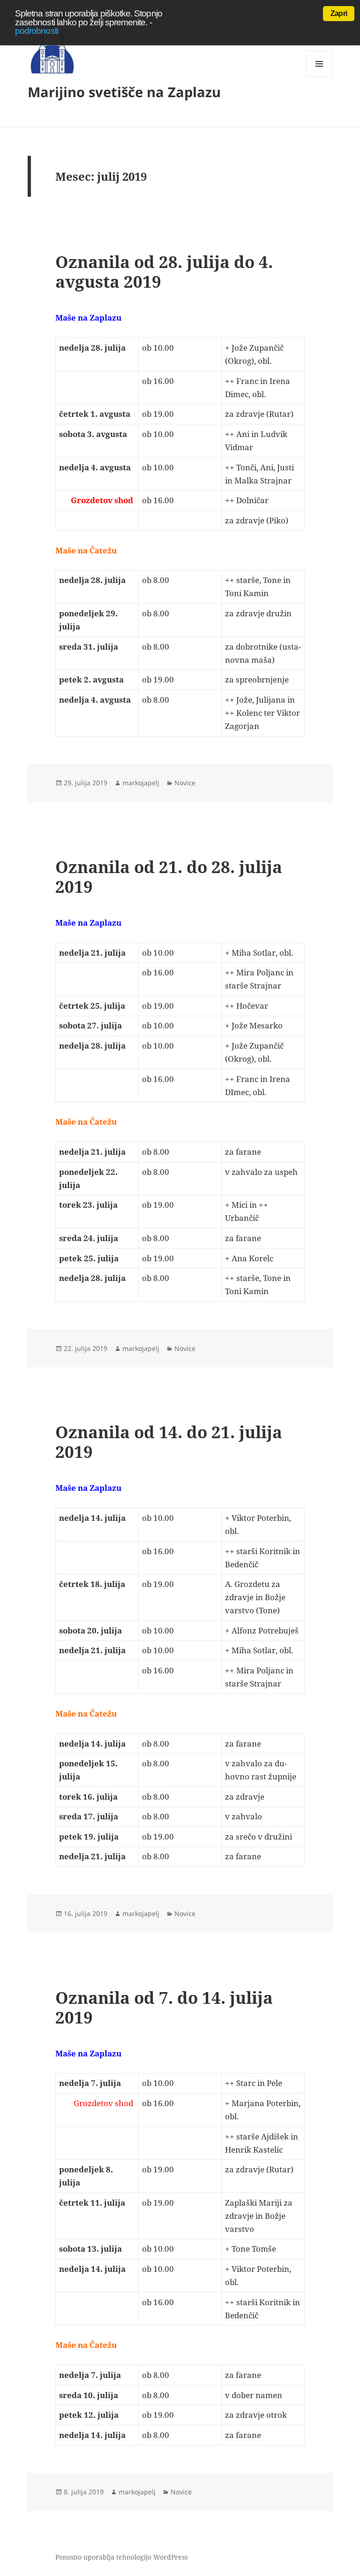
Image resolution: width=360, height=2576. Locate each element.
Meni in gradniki (319, 77)
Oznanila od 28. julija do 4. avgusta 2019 (164, 272)
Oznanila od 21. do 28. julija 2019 (169, 877)
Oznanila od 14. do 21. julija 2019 (169, 1442)
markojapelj (141, 783)
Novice (185, 783)
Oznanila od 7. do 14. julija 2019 (164, 2007)
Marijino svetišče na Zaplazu (124, 92)
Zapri (339, 13)
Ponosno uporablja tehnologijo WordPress (121, 2557)
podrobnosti (37, 31)
